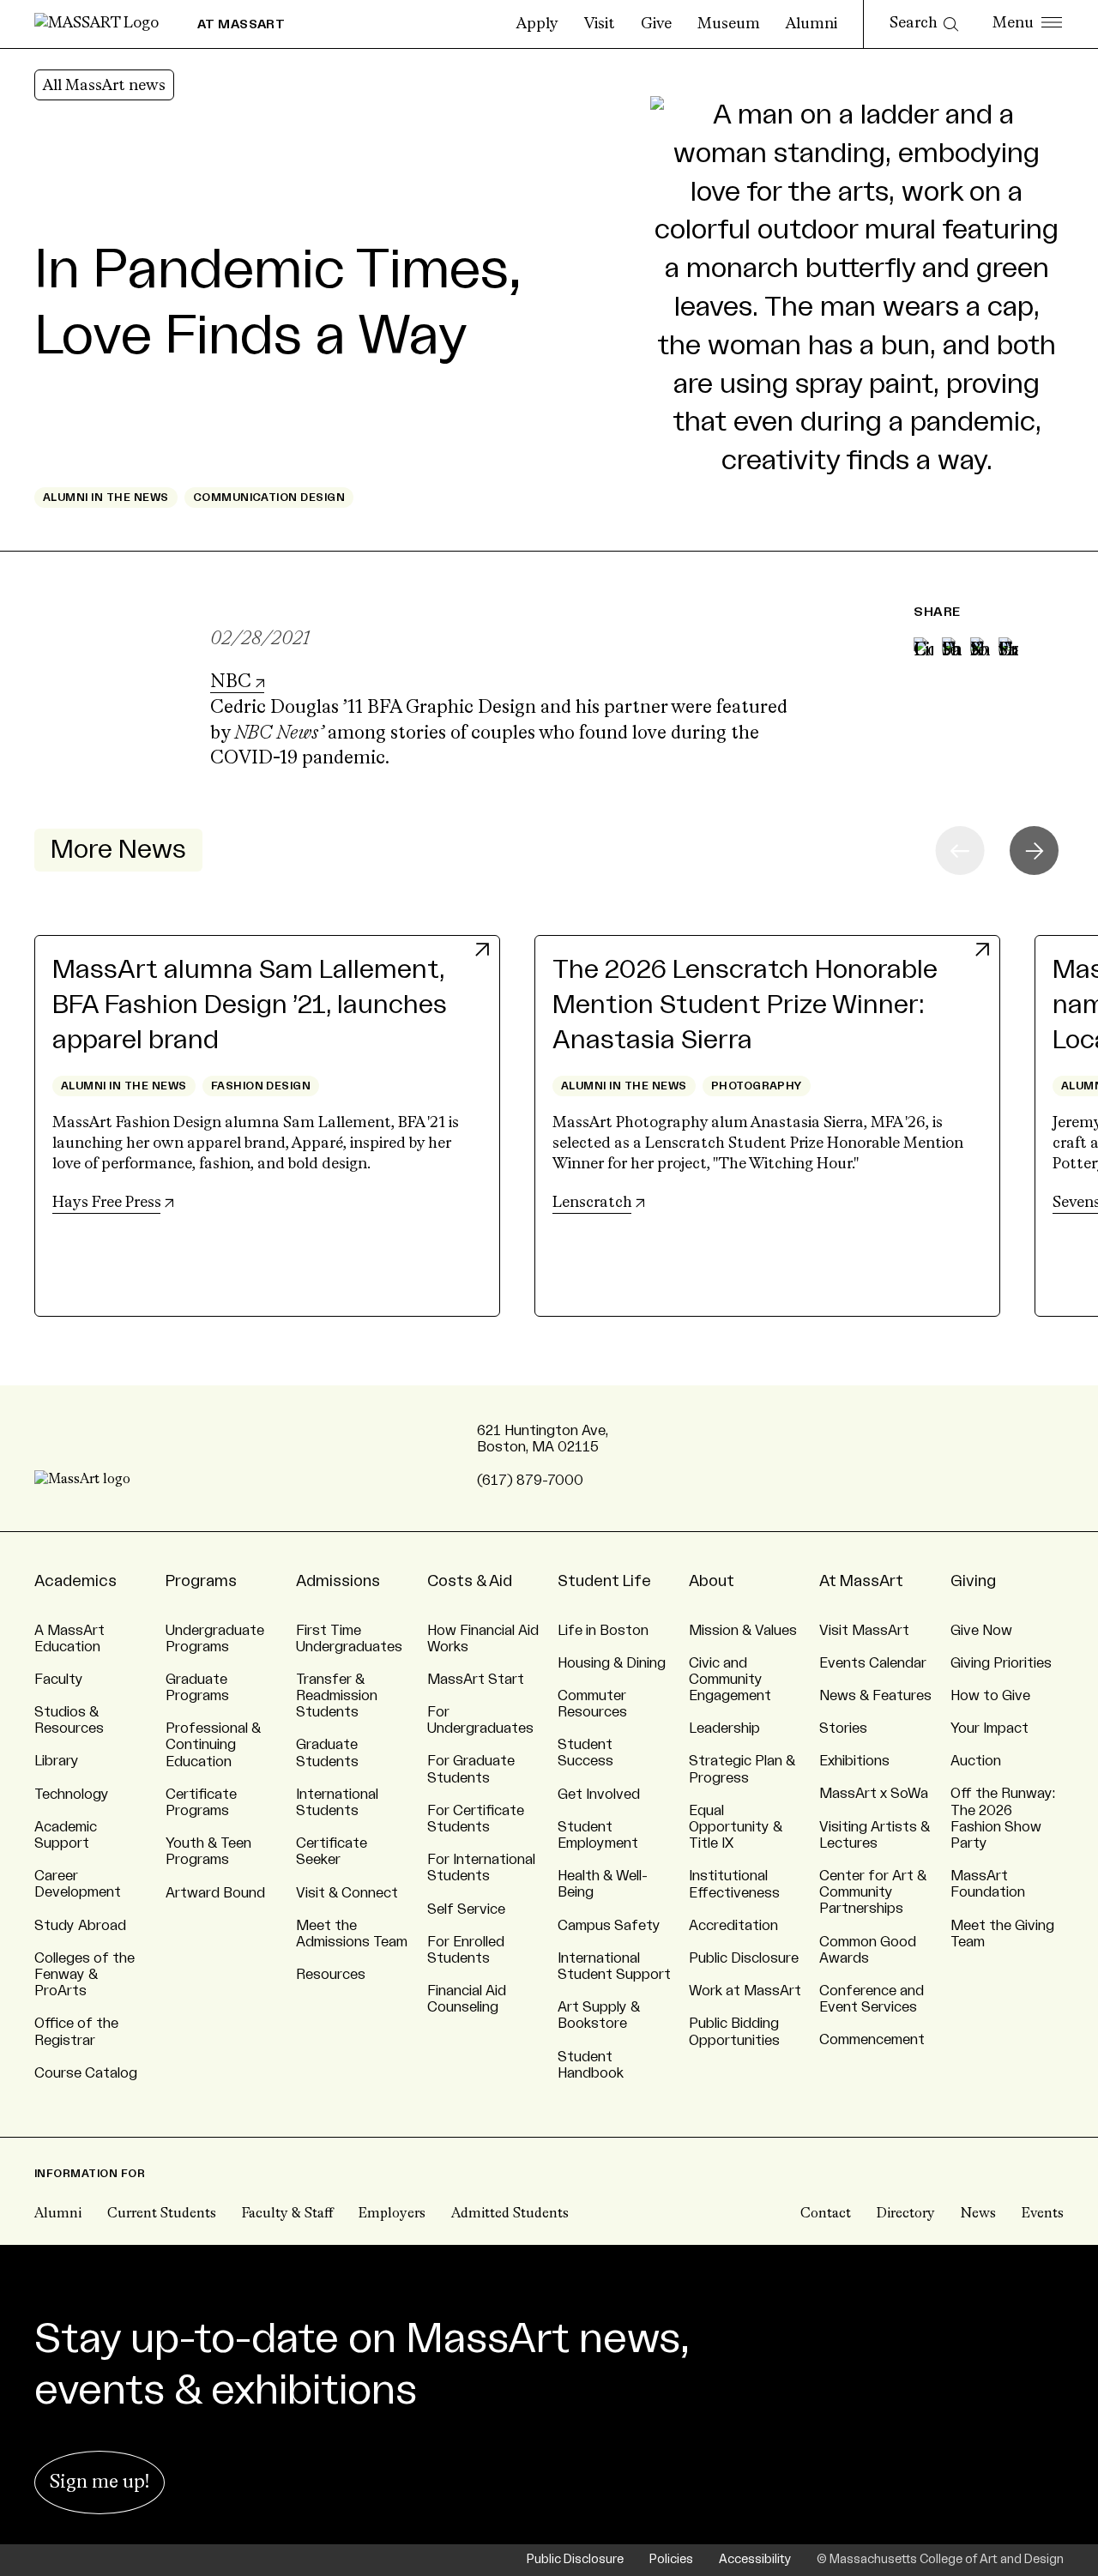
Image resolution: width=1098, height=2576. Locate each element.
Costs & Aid (470, 1581)
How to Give (990, 1696)
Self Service (466, 1909)
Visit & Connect (347, 1893)
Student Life (604, 1581)
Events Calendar (873, 1663)
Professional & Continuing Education (213, 1745)
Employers (392, 2214)
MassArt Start (476, 1680)
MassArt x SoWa (874, 1794)
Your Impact (989, 1728)
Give (656, 24)
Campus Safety (609, 1926)
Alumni (811, 24)
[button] (1034, 851)
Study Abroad (80, 1926)
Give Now (981, 1631)
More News (118, 850)
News (978, 2214)
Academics (75, 1581)
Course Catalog (86, 2073)
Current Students (162, 2214)
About (712, 1581)
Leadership (724, 1728)
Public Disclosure (744, 1958)
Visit (600, 24)
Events (1043, 2214)
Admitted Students (510, 2214)
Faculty (59, 1680)
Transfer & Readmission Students (337, 1696)
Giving (973, 1581)
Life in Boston (603, 1631)
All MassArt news (104, 86)
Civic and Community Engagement (730, 1680)
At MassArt (861, 1581)
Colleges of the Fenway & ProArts (84, 1975)
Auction (976, 1761)
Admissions (338, 1581)
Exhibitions (854, 1761)
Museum (729, 24)
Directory (906, 2214)
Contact (826, 2214)
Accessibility (755, 2560)
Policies (671, 2560)
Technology (72, 1795)
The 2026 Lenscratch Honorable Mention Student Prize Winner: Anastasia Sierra (745, 1005)
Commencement (872, 2040)
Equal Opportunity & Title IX (736, 1827)
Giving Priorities (1001, 1663)
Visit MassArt (864, 1631)
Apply (537, 24)
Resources (331, 1975)
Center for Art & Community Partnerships (873, 1892)
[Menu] (1027, 24)
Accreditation (733, 1926)
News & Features (875, 1696)
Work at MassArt (745, 1991)
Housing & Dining (612, 1663)
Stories (843, 1728)
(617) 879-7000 (530, 1481)
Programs (201, 1581)
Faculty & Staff (287, 2214)
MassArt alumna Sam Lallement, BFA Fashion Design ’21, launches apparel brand (250, 1005)
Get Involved (599, 1795)
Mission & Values (743, 1631)
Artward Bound (215, 1893)
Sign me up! (100, 2482)
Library (57, 1761)
